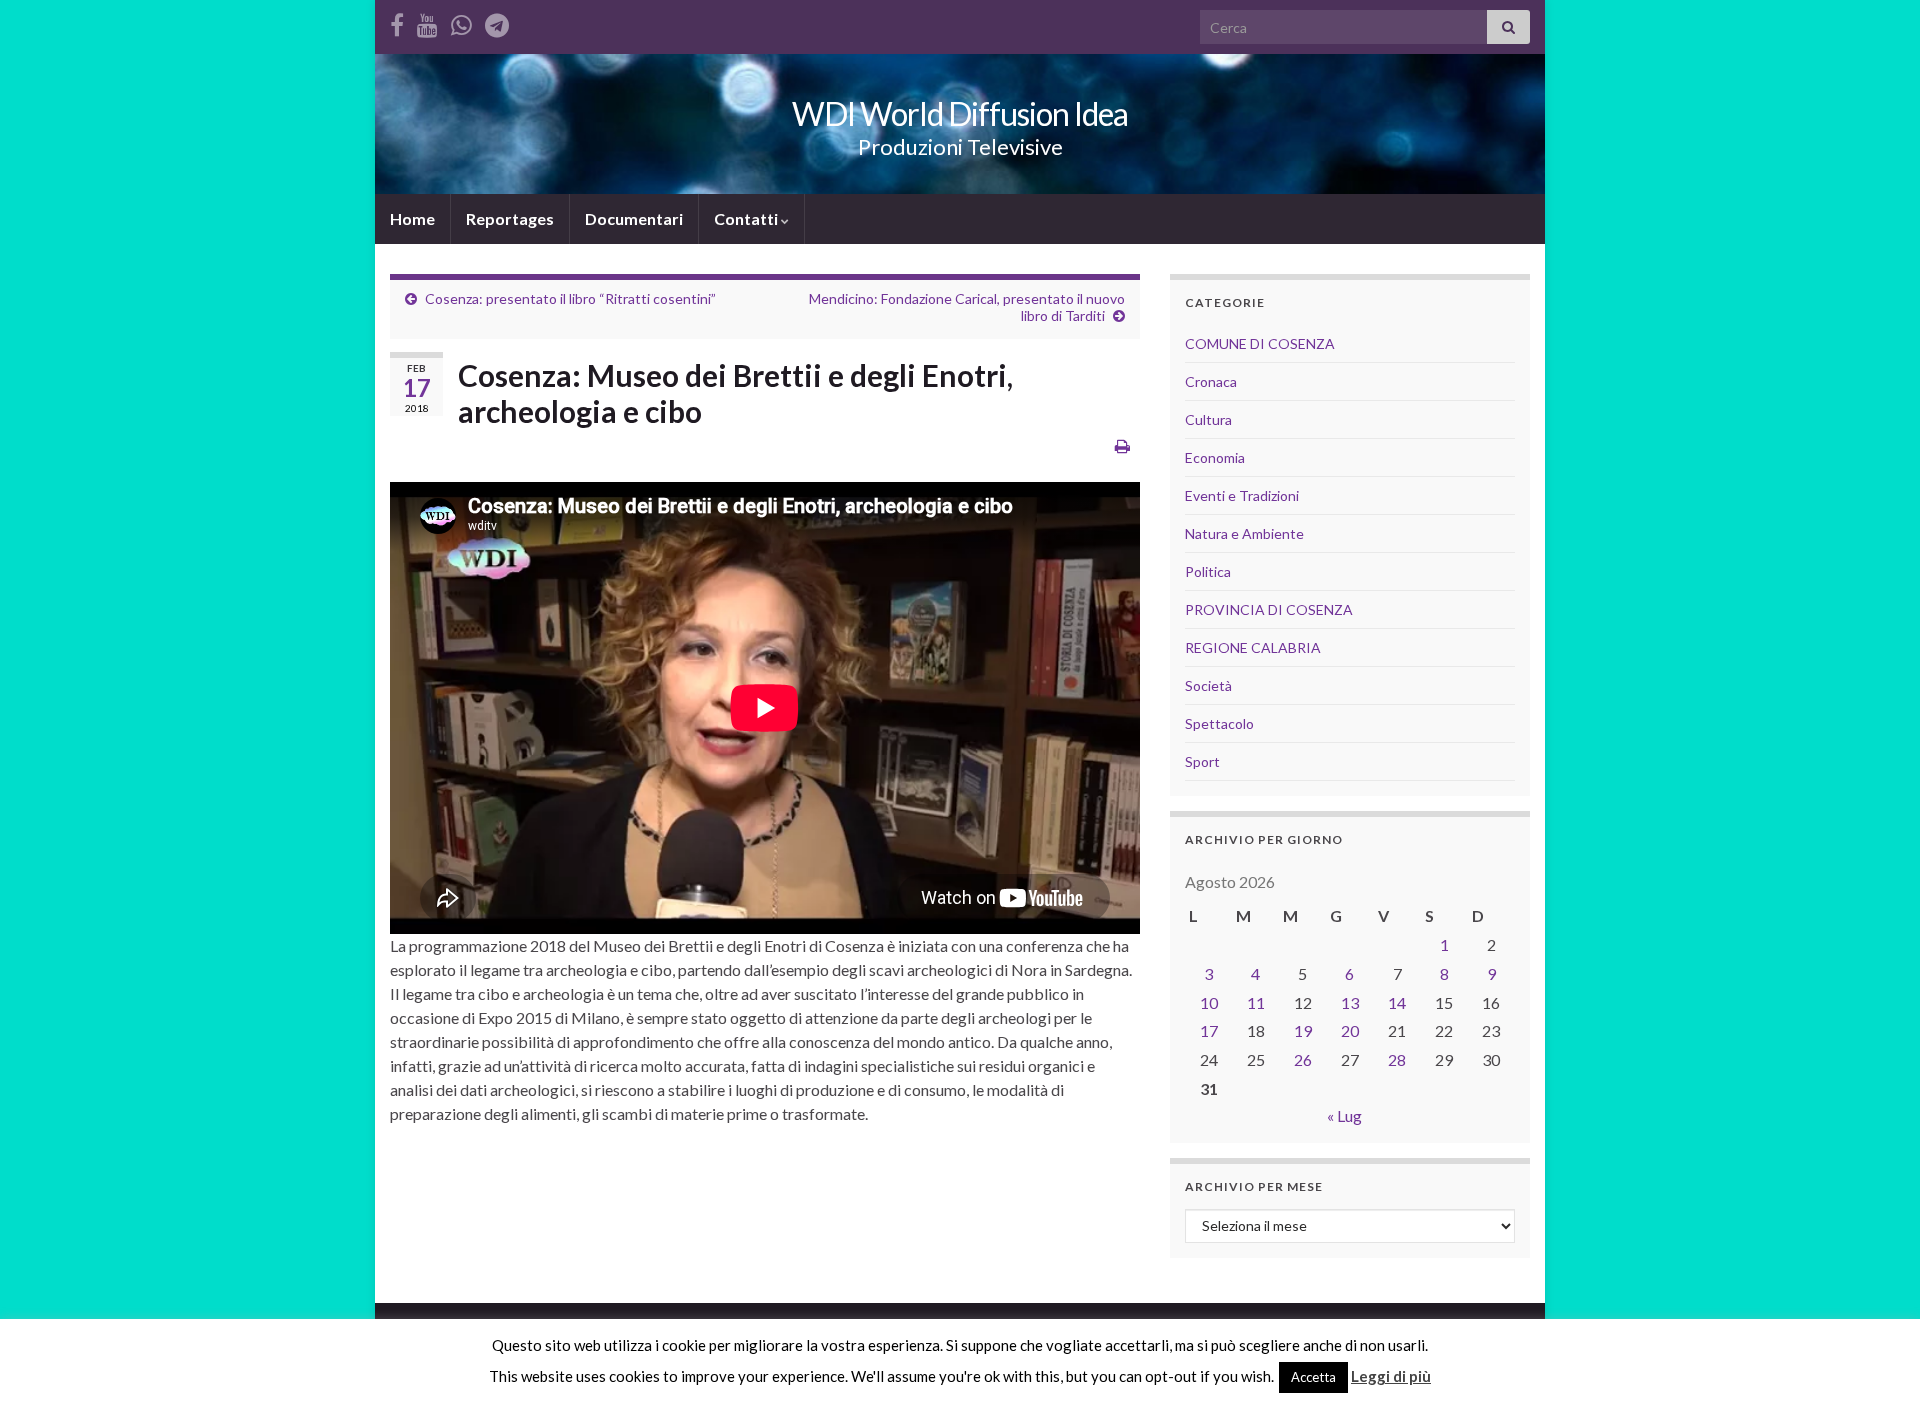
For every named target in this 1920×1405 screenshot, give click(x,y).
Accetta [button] (1313, 1377)
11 (1256, 1002)
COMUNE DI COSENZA (1260, 343)
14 (1397, 1002)
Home (412, 218)
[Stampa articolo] (1122, 445)
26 (1303, 1059)
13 (1350, 1002)
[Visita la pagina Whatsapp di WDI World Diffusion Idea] (461, 21)
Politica (1208, 571)
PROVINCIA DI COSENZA (1269, 609)
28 (1397, 1059)
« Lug (1344, 1115)
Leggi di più (1391, 1376)
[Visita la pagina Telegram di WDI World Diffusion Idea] (497, 21)
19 (1303, 1030)
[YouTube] (427, 21)
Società (1208, 685)
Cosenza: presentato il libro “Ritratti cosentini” (570, 298)
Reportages (510, 218)
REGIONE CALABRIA (1253, 647)
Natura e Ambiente (1244, 533)
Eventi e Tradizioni (1242, 495)
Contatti (747, 218)
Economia (1215, 457)
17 (1209, 1030)
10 (1209, 1002)
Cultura (1208, 419)
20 (1350, 1030)
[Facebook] (397, 21)
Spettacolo (1219, 723)
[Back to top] (1875, 1360)
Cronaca (1211, 381)
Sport (1202, 761)
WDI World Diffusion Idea (960, 113)
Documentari (634, 218)
